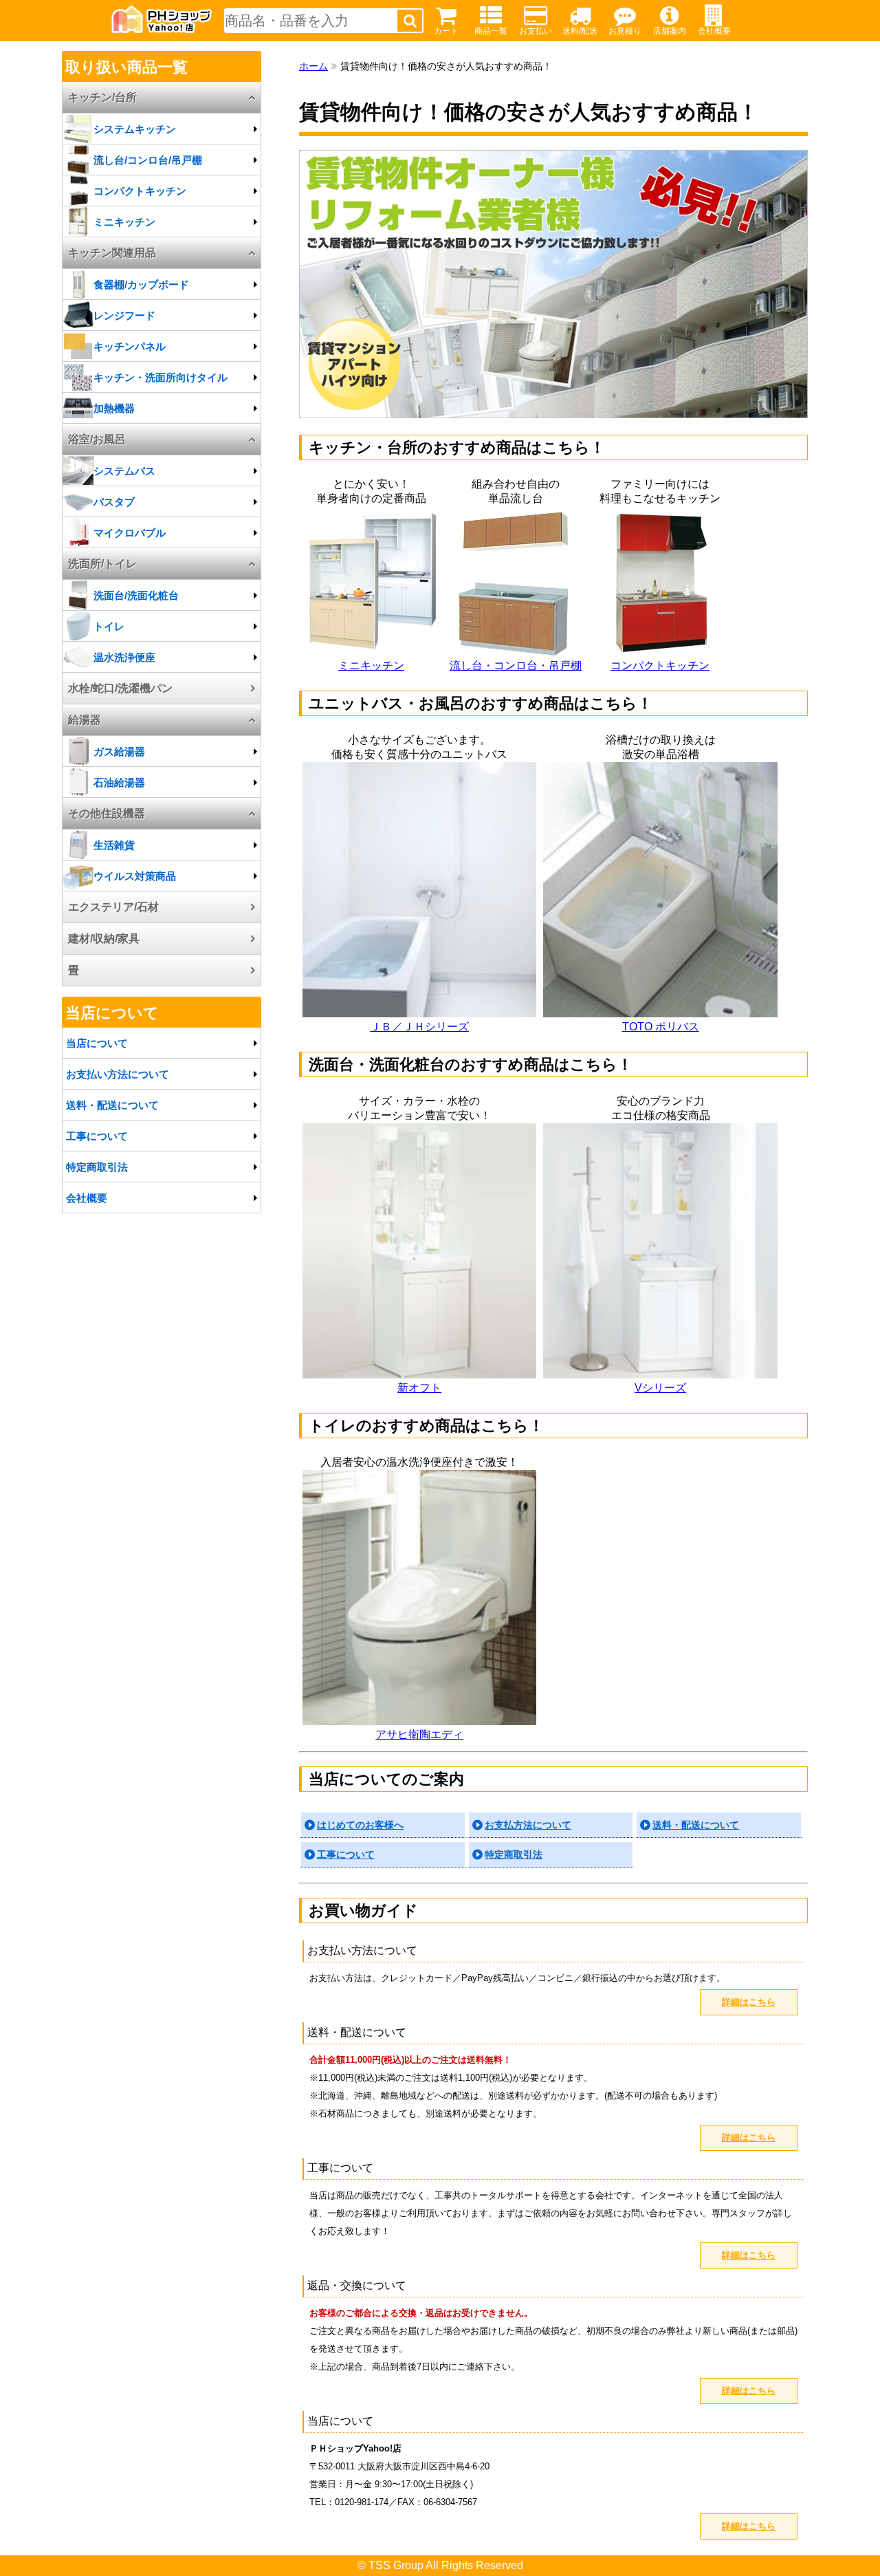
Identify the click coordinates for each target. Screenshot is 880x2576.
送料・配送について (696, 1825)
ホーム (313, 66)
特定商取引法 (514, 1854)
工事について (346, 1854)
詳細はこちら (749, 2002)
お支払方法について (528, 1825)
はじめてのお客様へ (360, 1825)
